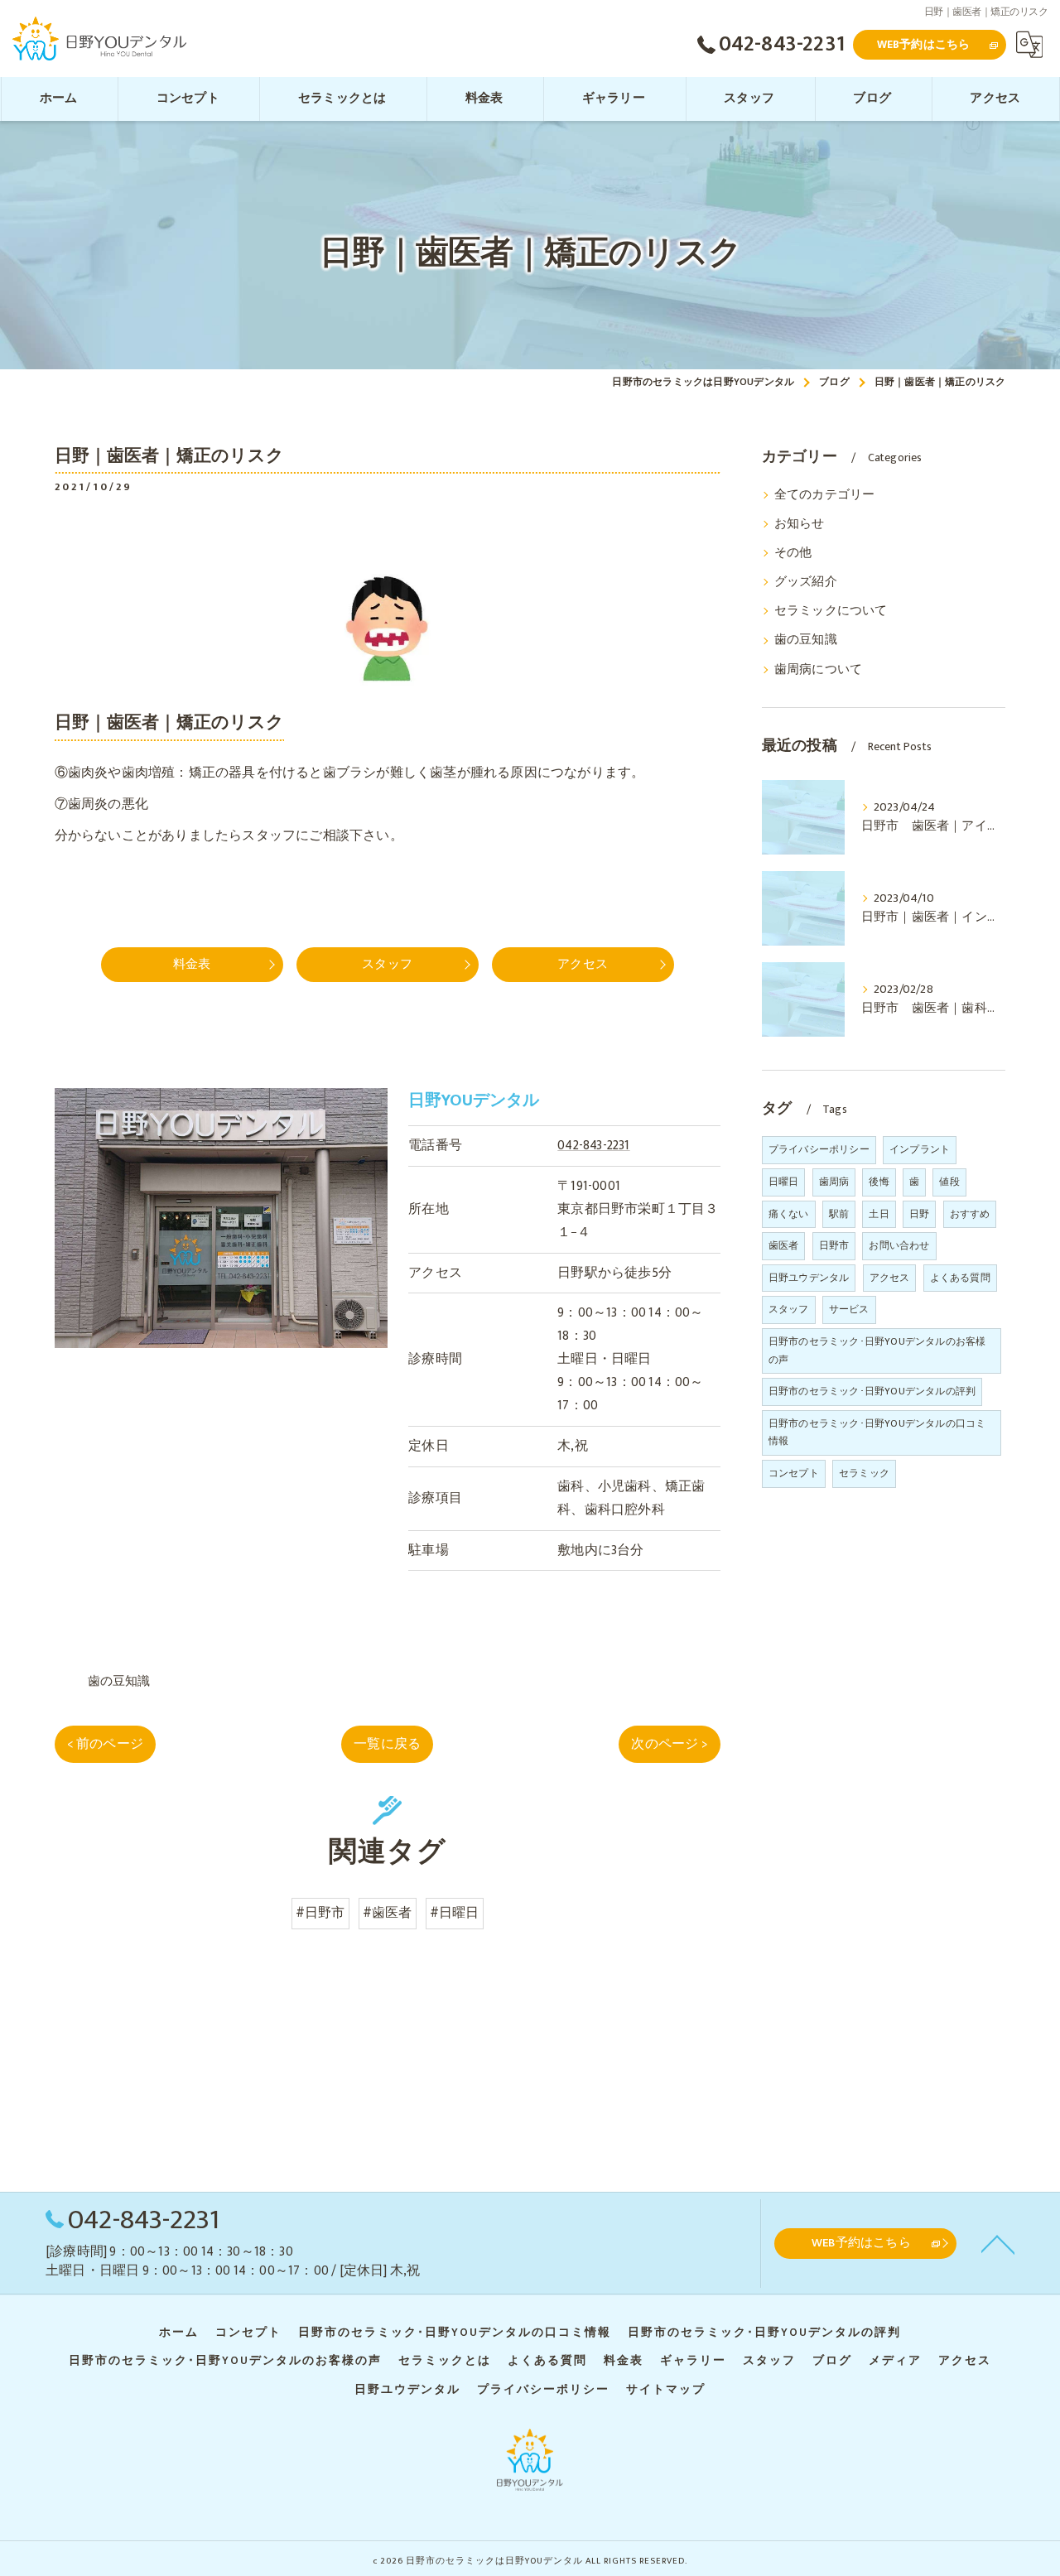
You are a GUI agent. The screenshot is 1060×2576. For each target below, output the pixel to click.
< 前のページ (105, 1744)
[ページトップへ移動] (998, 2243)
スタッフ (789, 1309)
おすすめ (970, 1214)
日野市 (834, 1245)
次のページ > (669, 1744)
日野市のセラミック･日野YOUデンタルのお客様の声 (877, 1351)
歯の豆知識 (119, 1681)
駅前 (839, 1214)
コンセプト (794, 1473)
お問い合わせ (899, 1245)
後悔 (879, 1182)
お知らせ (800, 524)
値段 (949, 1182)
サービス (849, 1309)
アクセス (890, 1278)
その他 (793, 553)
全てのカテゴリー (825, 495)
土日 (879, 1214)
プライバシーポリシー (819, 1149)
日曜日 (784, 1182)
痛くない (789, 1214)
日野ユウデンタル (809, 1278)
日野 (919, 1214)
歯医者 (784, 1245)
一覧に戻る (387, 1744)
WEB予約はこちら (924, 44)
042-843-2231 (593, 1145)
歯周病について (818, 670)
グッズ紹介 (806, 582)
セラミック (864, 1473)
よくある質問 (960, 1278)
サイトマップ (666, 2390)
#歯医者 (388, 1913)
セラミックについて (831, 611)
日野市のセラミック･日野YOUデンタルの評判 (872, 1391)
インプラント (920, 1149)
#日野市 (320, 1913)
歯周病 (834, 1182)
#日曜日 (455, 1913)
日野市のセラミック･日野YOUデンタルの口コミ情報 (877, 1432)
